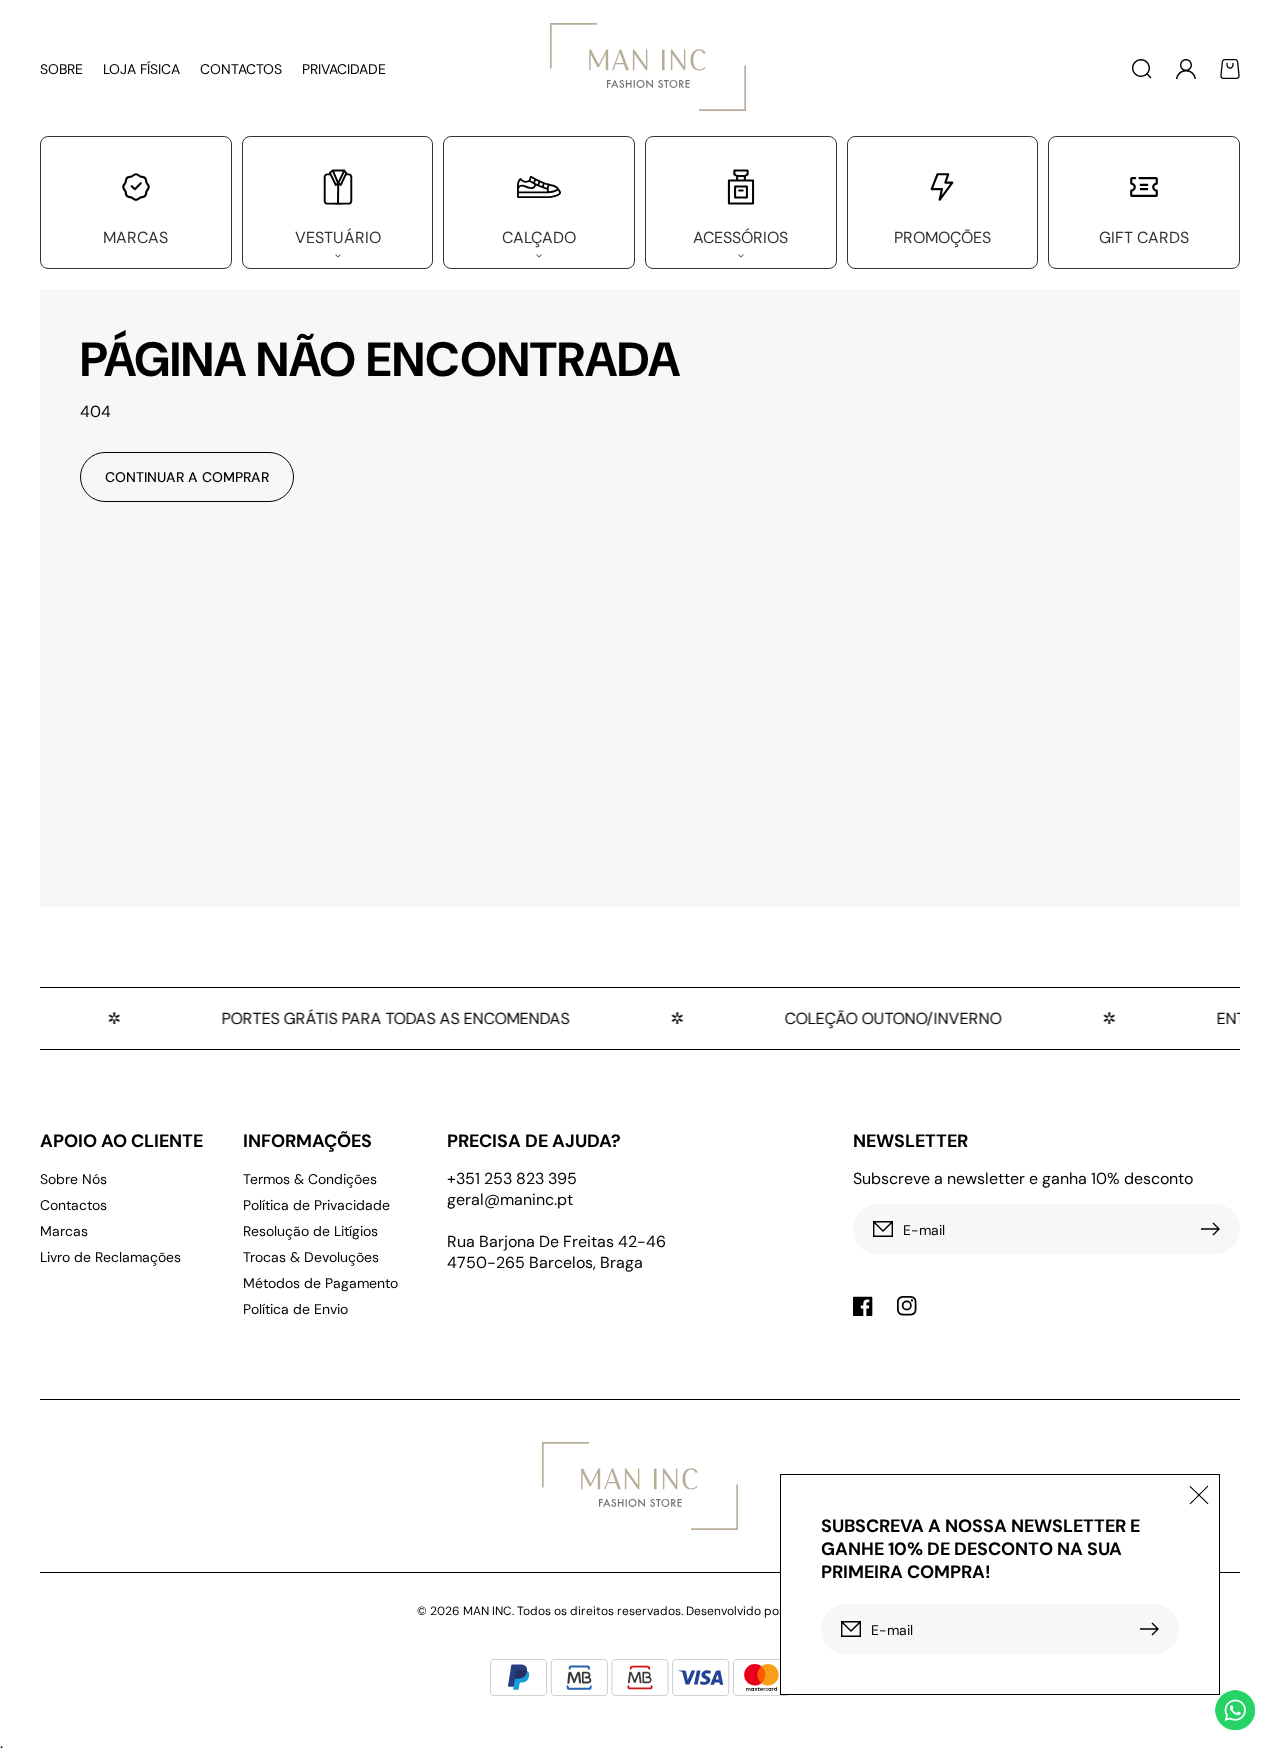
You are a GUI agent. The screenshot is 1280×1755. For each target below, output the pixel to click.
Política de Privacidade (316, 1205)
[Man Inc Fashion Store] (640, 68)
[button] (1142, 69)
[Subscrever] (1215, 1229)
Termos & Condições (310, 1179)
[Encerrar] (1199, 1495)
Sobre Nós (73, 1179)
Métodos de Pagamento (320, 1283)
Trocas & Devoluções (311, 1257)
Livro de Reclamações (110, 1257)
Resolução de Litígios (310, 1231)
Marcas (64, 1231)
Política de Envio (295, 1309)
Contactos (73, 1205)
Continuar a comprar (187, 477)
